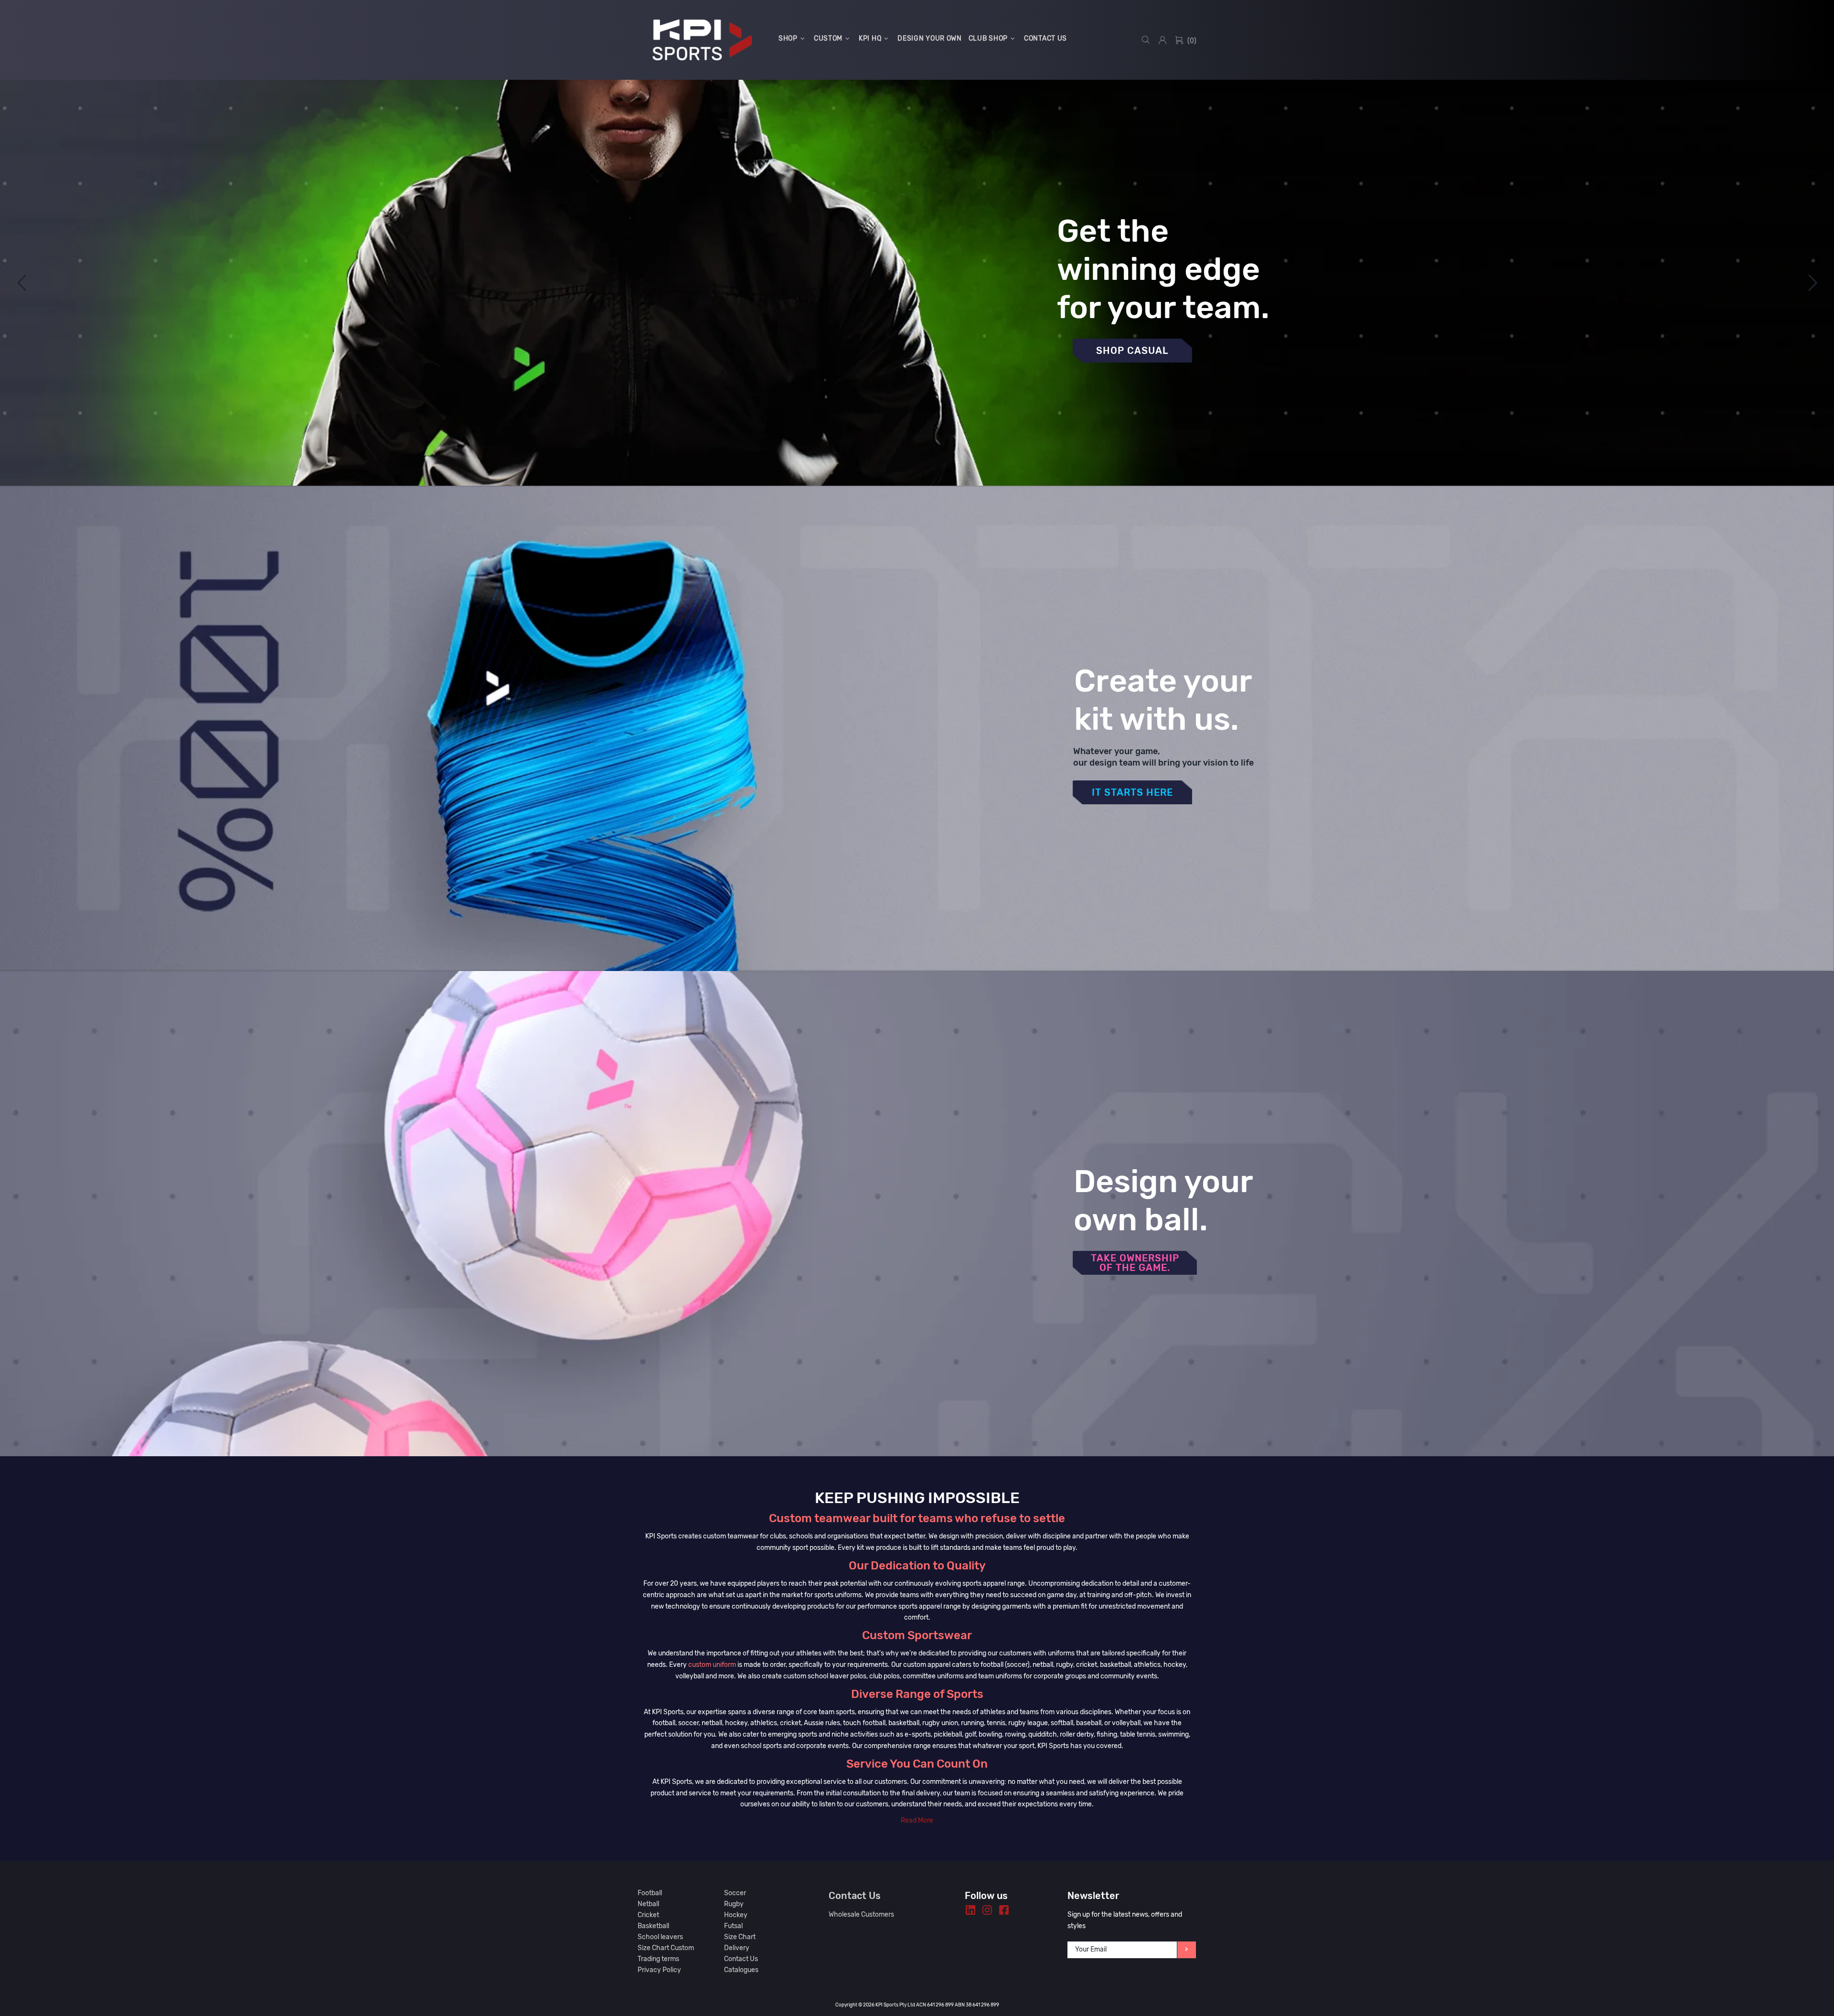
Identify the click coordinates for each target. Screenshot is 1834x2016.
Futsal (733, 1926)
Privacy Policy (659, 1970)
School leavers (660, 1937)
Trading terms (658, 1959)
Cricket (648, 1915)
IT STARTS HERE (1132, 792)
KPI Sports (702, 40)
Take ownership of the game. (1135, 1263)
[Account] (1162, 40)
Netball (648, 1904)
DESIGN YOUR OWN (1132, 351)
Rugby (734, 1904)
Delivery (737, 1948)
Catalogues (741, 1970)
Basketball (653, 1926)
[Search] (1146, 40)
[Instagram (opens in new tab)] (987, 1910)
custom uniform (712, 1665)
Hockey (736, 1915)
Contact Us (741, 1959)
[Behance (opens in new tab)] (970, 1910)
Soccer (735, 1893)
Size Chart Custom (666, 1948)
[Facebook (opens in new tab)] (1004, 1910)
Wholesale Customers (861, 1915)
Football (650, 1893)
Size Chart (740, 1937)
